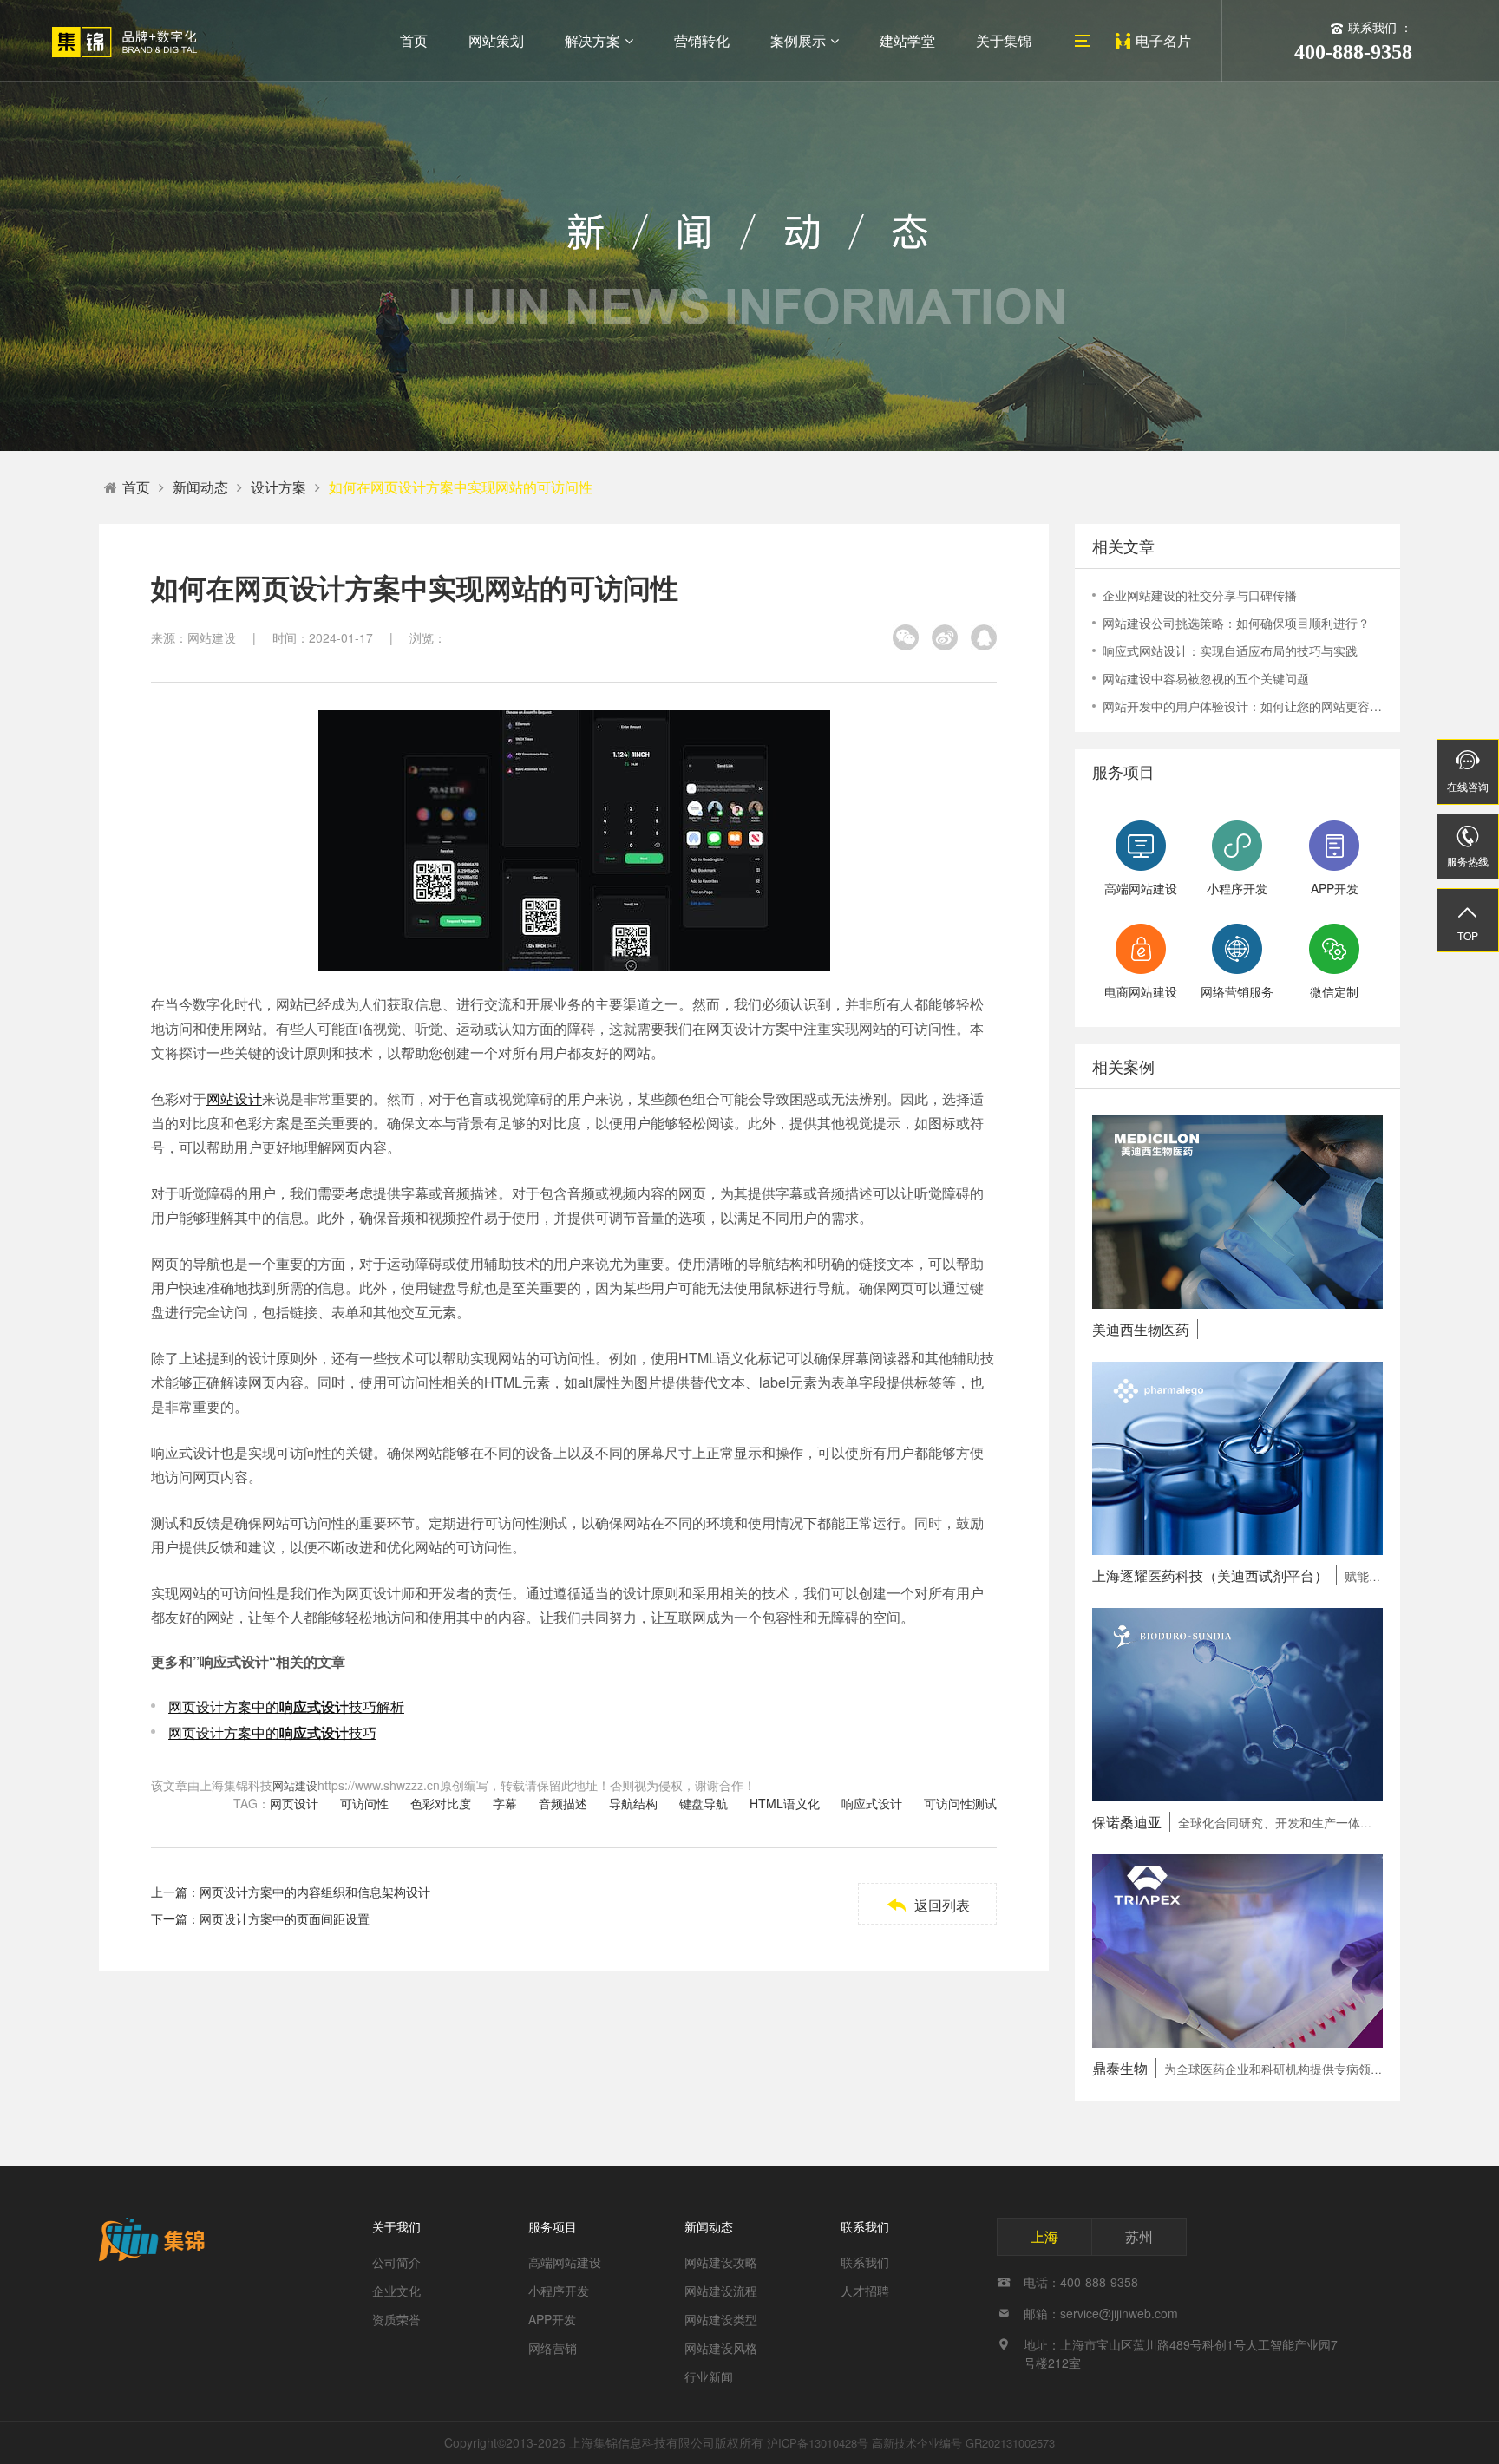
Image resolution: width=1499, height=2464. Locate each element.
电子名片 (1163, 40)
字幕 (505, 1803)
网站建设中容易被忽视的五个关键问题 (1206, 678)
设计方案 (278, 487)
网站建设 (295, 1785)
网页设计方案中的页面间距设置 (285, 1918)
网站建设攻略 (721, 2262)
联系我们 (865, 2226)
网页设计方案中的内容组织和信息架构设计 (315, 1892)
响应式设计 (872, 1803)
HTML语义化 (785, 1803)
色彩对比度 (441, 1803)
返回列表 (928, 1905)
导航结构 (633, 1803)
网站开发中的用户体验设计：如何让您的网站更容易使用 (1243, 706)
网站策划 (496, 40)
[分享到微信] (906, 637)
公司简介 (396, 2262)
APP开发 (552, 2319)
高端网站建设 (565, 2262)
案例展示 (798, 40)
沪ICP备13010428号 (818, 2443)
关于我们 (396, 2226)
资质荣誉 (396, 2319)
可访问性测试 (960, 1803)
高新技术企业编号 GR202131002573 (963, 2443)
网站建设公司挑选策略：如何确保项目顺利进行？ (1236, 623)
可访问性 (364, 1803)
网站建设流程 (721, 2291)
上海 (1044, 2236)
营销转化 (702, 40)
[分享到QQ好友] (984, 637)
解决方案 (592, 40)
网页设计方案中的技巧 (272, 1732)
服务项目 (553, 2226)
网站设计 (234, 1098)
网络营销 (553, 2348)
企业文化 (396, 2291)
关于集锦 (1004, 40)
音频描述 (563, 1803)
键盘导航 (704, 1803)
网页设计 (294, 1803)
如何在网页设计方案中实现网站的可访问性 (461, 487)
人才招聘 (865, 2291)
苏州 (1139, 2236)
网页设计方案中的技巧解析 (286, 1706)
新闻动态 (200, 487)
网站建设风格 (721, 2348)
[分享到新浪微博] (945, 637)
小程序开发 (559, 2291)
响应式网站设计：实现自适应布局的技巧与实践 (1230, 650)
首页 (414, 40)
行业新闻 (709, 2376)
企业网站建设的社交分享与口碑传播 (1200, 595)
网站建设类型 (721, 2319)
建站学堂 (907, 40)
